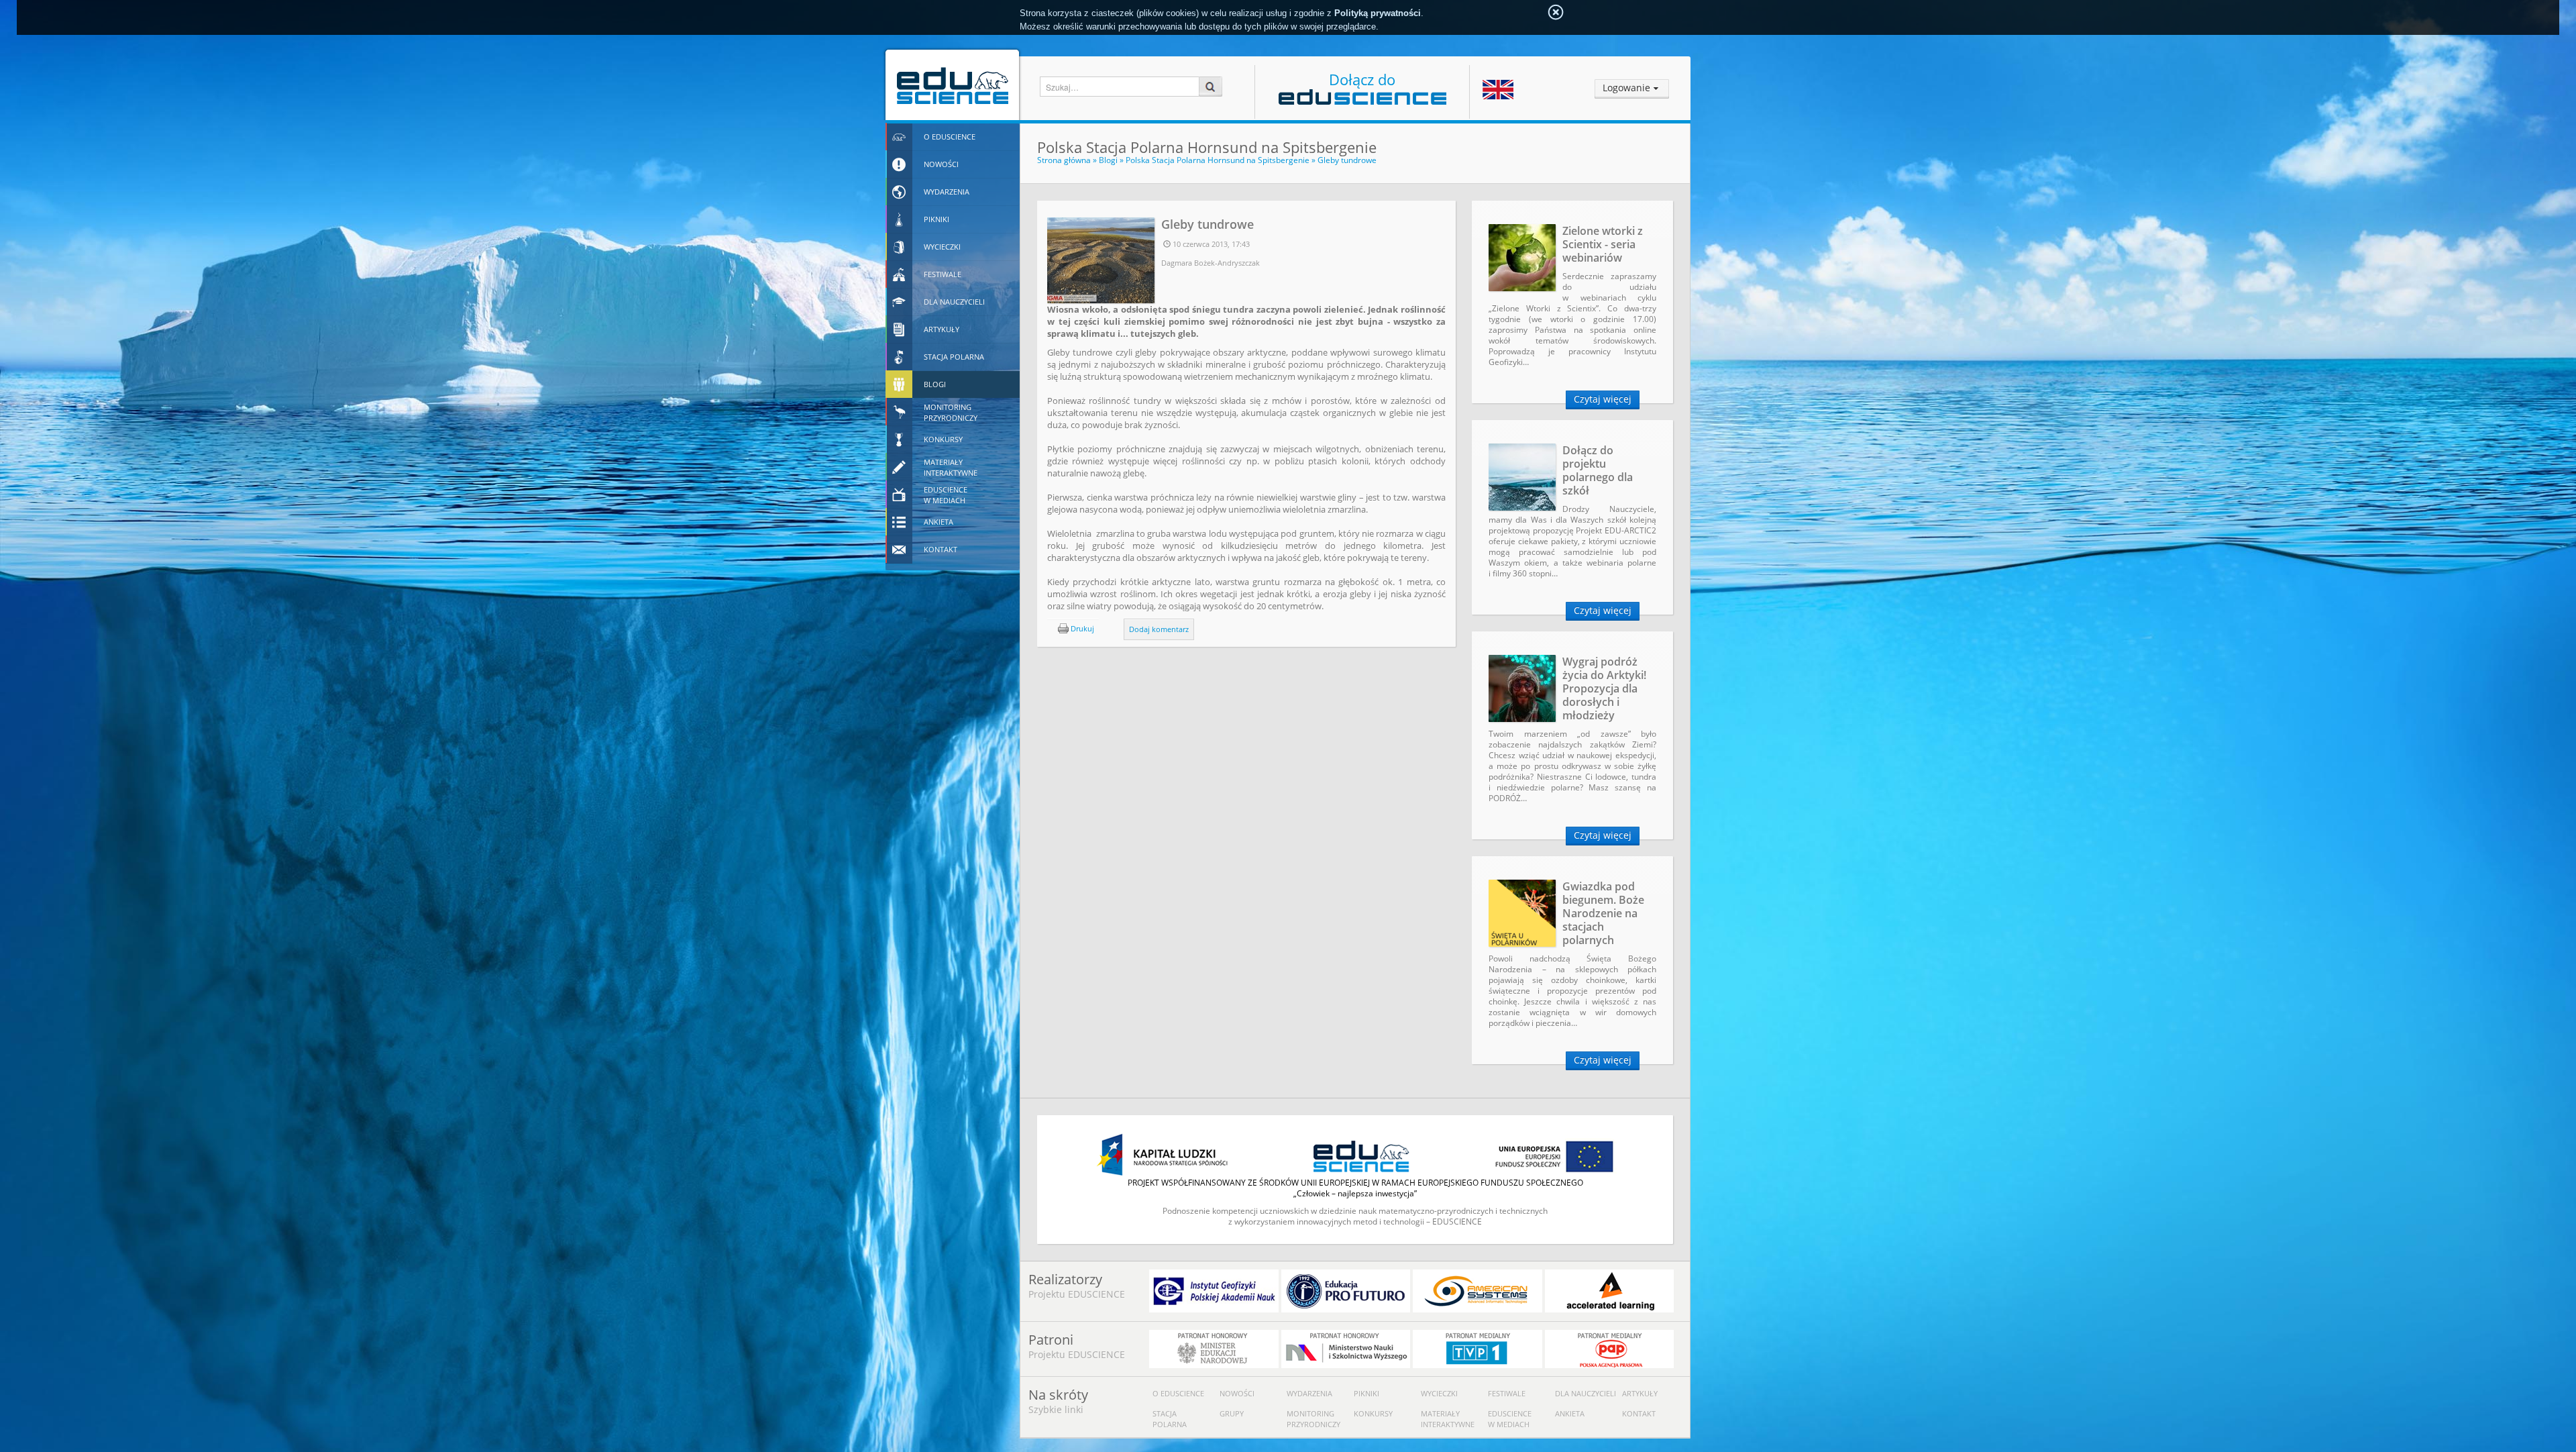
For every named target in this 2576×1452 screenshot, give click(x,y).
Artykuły (1640, 1393)
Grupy (1232, 1413)
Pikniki (1366, 1393)
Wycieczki (1439, 1393)
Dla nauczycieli (1586, 1393)
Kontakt (1639, 1413)
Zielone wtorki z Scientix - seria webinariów (1603, 244)
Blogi (1108, 160)
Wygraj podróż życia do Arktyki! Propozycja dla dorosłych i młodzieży (1604, 688)
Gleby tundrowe (1347, 160)
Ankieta (1570, 1413)
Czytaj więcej (1603, 399)
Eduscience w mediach (1510, 1419)
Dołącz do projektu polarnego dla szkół (1598, 470)
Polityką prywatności (1378, 13)
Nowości (1237, 1393)
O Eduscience (1178, 1393)
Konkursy (1373, 1413)
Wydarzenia (1309, 1393)
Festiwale (1507, 1393)
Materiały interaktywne (1448, 1419)
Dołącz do (1362, 79)
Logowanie (1626, 88)
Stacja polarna (1170, 1419)
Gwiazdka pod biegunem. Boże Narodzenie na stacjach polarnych (1603, 913)
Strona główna (1064, 160)
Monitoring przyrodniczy (1313, 1419)
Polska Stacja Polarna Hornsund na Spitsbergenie (1218, 160)
